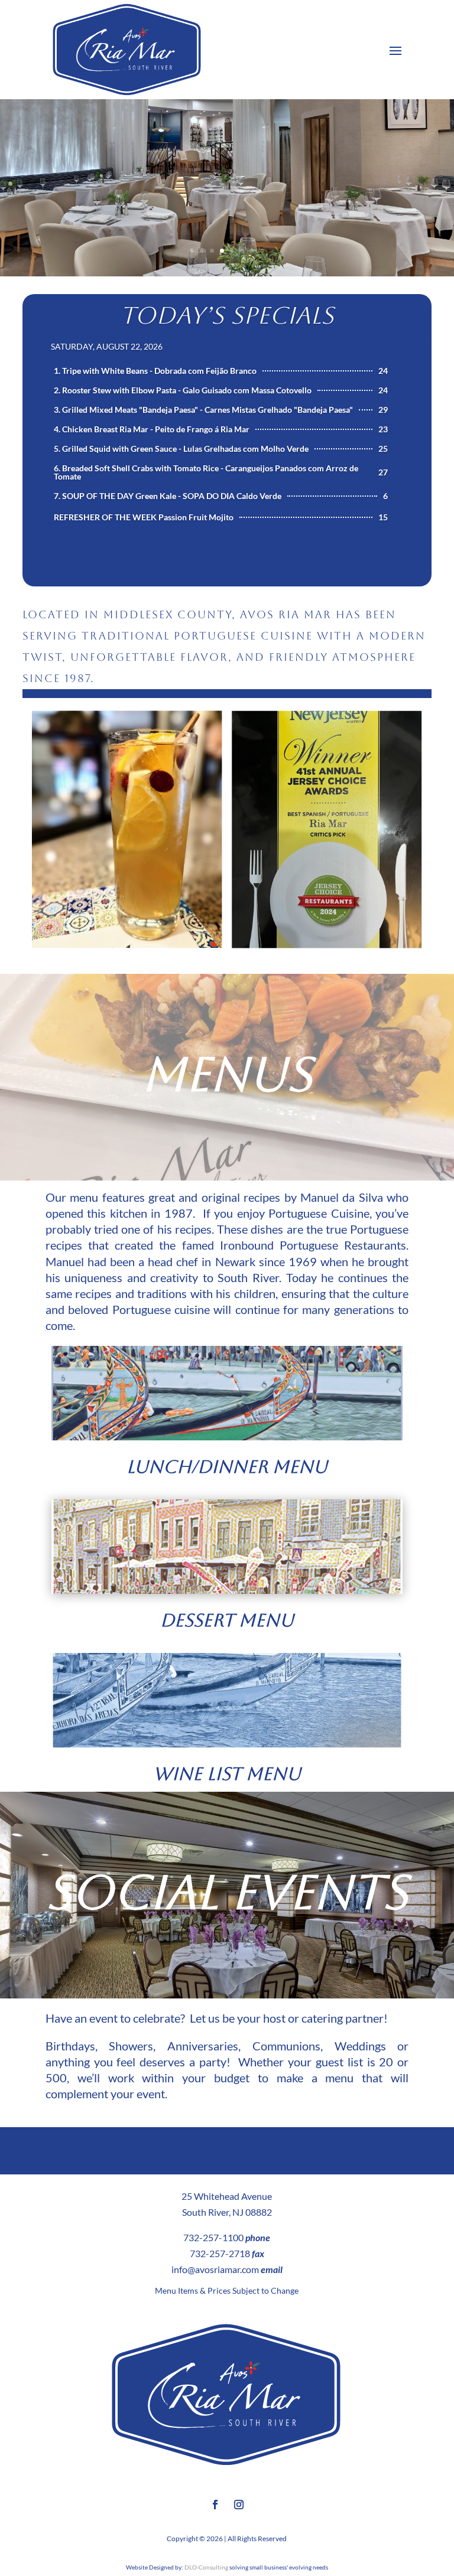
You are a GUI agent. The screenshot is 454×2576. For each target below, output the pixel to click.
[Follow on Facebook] (215, 2505)
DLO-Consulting (206, 2567)
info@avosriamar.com (215, 2269)
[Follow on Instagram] (239, 2505)
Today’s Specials (227, 315)
